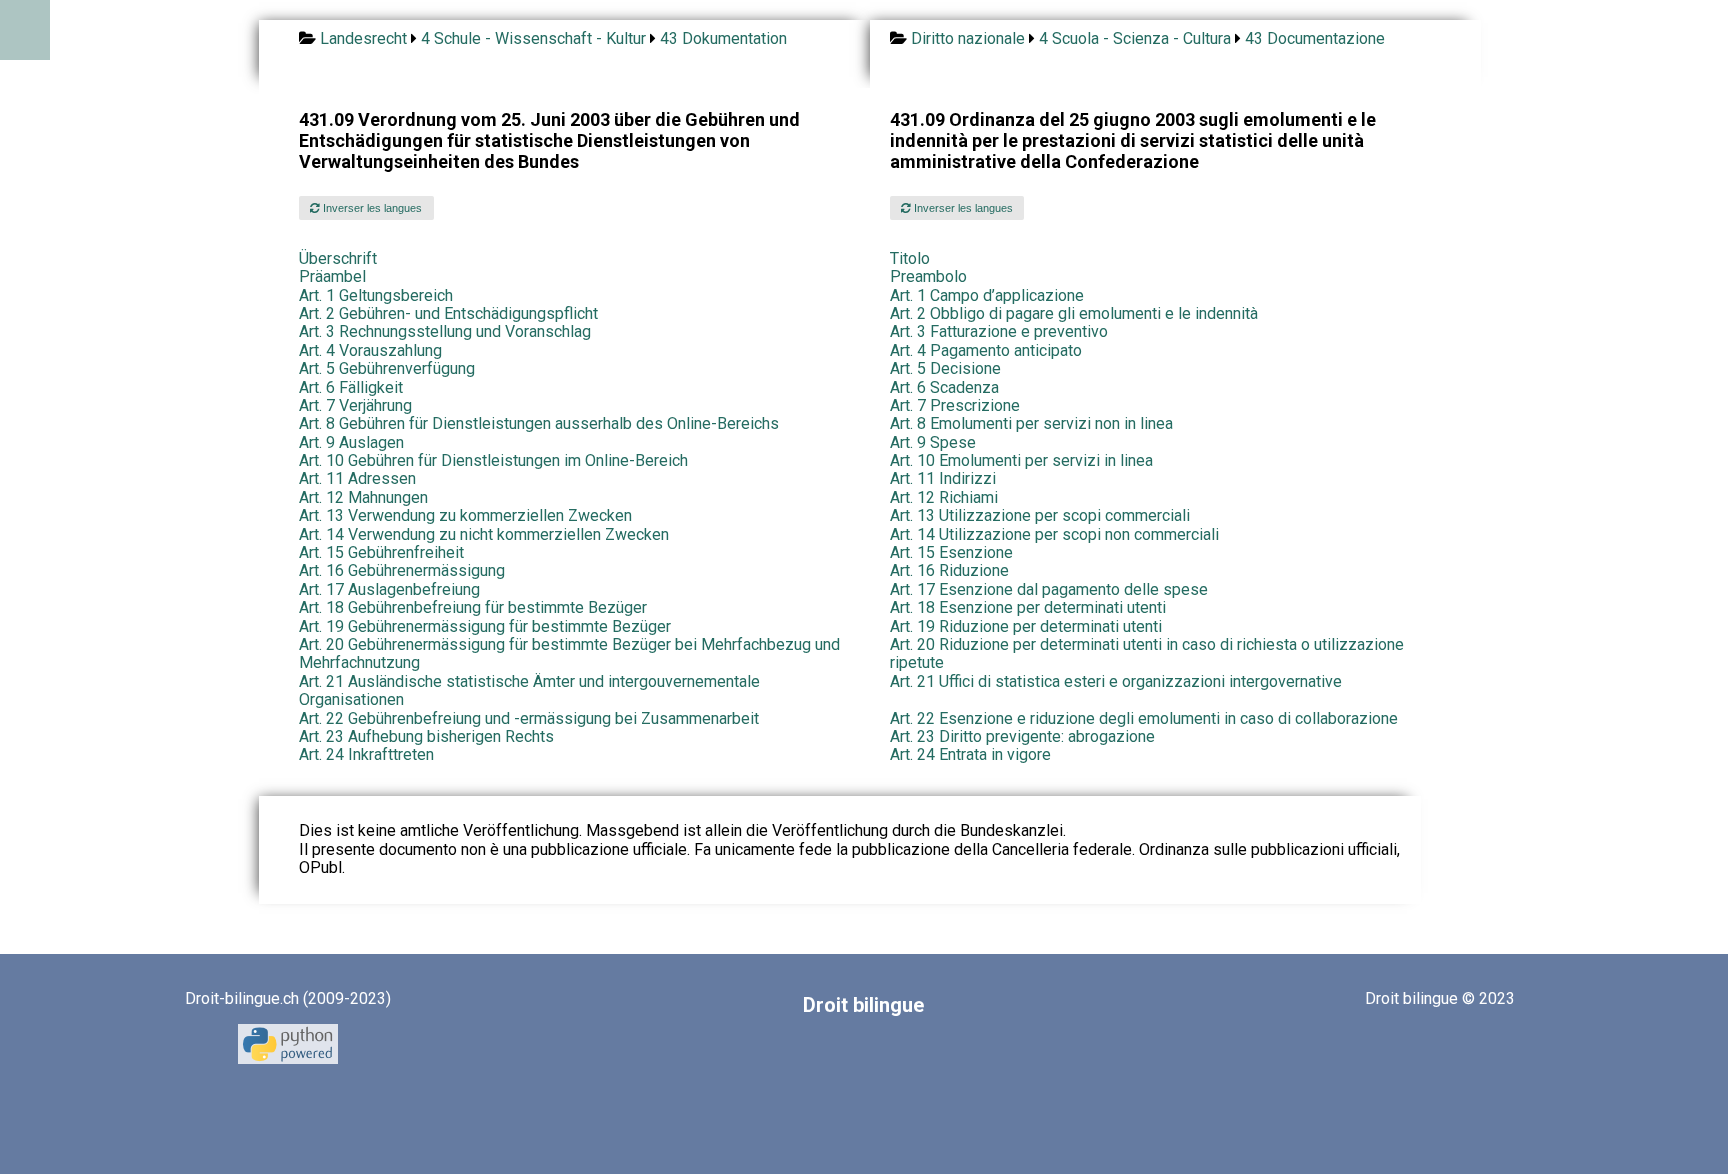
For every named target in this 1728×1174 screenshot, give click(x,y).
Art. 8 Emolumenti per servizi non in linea (1031, 423)
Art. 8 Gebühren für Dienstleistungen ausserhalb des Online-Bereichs (539, 423)
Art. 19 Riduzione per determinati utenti (1026, 626)
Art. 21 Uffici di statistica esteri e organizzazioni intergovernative (1116, 681)
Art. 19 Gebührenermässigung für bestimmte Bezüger (485, 626)
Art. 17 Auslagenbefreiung (389, 589)
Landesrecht (363, 38)
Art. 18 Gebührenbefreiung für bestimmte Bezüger (473, 607)
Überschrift (338, 258)
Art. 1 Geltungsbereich (376, 295)
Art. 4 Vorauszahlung (370, 350)
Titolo (910, 258)
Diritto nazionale (968, 38)
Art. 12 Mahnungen (363, 497)
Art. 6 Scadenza (944, 387)
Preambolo (928, 276)
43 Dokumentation (723, 38)
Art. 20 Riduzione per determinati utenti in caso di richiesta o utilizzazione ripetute (1147, 653)
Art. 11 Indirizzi (943, 478)
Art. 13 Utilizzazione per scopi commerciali (1040, 515)
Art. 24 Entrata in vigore (970, 754)
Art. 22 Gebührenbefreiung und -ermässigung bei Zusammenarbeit (529, 718)
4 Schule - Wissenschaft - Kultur (533, 38)
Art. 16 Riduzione (949, 570)
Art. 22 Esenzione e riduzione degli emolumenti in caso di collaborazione (1144, 718)
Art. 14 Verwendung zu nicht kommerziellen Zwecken (484, 534)
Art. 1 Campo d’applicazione (987, 295)
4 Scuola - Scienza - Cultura (1135, 38)
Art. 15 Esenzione (951, 552)
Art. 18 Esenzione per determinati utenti (1028, 607)
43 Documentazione (1315, 38)
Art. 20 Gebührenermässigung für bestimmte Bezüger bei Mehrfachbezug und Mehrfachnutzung (569, 653)
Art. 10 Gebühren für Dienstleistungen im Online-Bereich (493, 460)
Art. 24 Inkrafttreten (366, 754)
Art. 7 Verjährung (355, 405)
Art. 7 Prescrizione (955, 405)
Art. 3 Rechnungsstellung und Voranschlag (445, 331)
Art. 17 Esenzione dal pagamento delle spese (1049, 589)
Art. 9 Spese (933, 442)
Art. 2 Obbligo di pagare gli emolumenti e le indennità (1074, 313)
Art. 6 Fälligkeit (351, 387)
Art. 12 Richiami (944, 497)
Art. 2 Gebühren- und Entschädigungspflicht (448, 313)
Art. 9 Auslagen (351, 442)
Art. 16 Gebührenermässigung (402, 570)
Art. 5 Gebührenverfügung (387, 368)
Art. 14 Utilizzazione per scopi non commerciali (1054, 534)
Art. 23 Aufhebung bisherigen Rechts (426, 736)
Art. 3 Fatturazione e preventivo (999, 331)
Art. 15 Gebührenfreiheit (381, 552)
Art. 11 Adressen (357, 478)
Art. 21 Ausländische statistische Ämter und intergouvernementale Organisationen (529, 690)
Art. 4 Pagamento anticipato (986, 350)
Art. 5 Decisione (945, 368)
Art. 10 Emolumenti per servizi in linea (1021, 460)
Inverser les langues (371, 208)
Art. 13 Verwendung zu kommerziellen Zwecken (465, 515)
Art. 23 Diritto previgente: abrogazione (1022, 736)
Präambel (332, 276)
